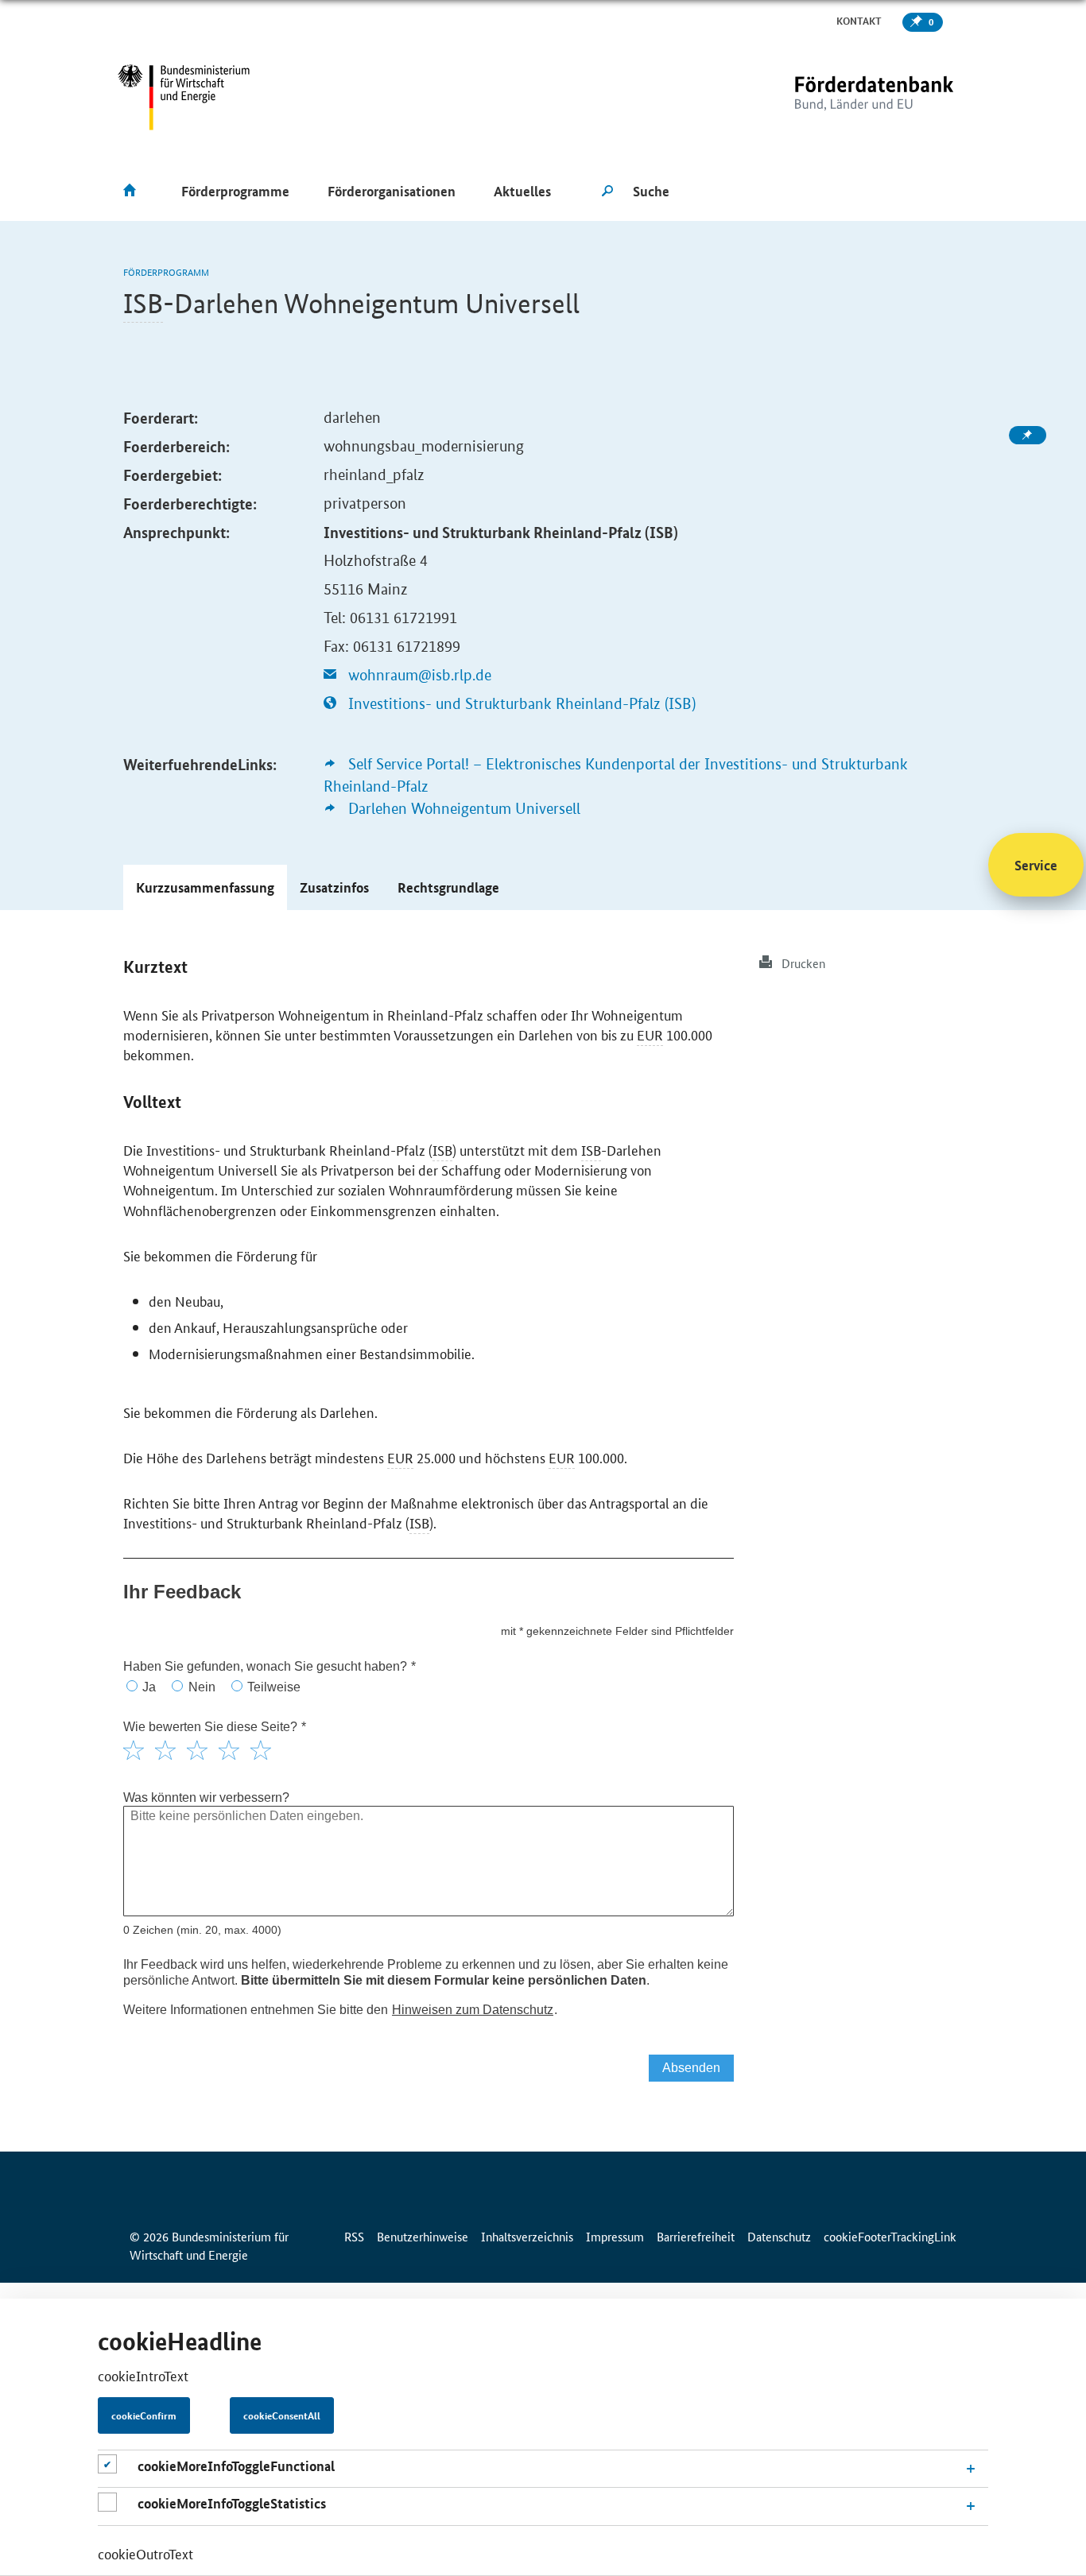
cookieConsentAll (282, 2415)
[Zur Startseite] (841, 97)
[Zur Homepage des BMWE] (184, 97)
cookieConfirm (144, 2415)
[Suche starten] (607, 192)
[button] (205, 887)
